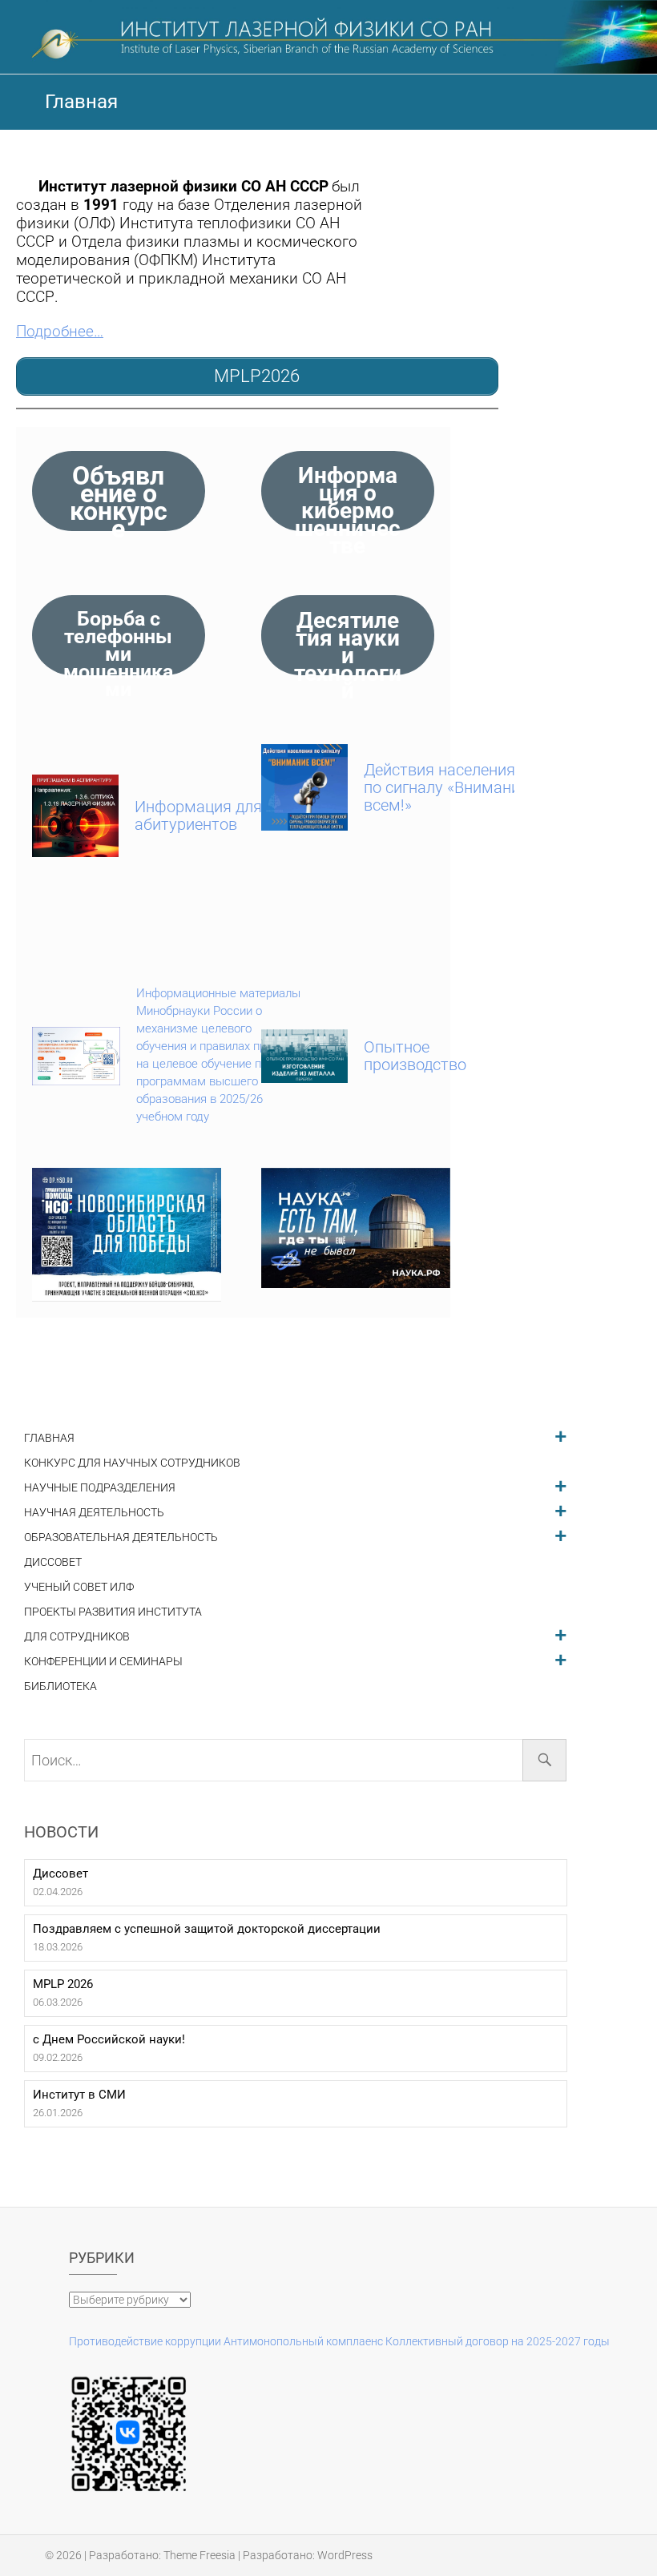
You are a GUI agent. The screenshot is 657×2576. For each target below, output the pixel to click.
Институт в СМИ (79, 2095)
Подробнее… (60, 332)
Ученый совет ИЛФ (79, 1587)
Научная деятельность (94, 1513)
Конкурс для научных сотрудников (132, 1463)
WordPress (345, 2555)
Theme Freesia (200, 2555)
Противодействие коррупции (145, 2341)
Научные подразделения (100, 1488)
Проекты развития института (113, 1612)
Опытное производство (415, 1056)
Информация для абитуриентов (198, 815)
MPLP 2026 (63, 1984)
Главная (49, 1438)
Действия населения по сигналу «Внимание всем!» (446, 787)
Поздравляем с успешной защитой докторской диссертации (207, 1929)
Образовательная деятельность (121, 1538)
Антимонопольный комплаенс (303, 2341)
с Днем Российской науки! (109, 2039)
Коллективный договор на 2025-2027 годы (498, 2341)
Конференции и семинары (103, 1662)
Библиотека (60, 1686)
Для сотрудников (77, 1637)
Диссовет (53, 1562)
